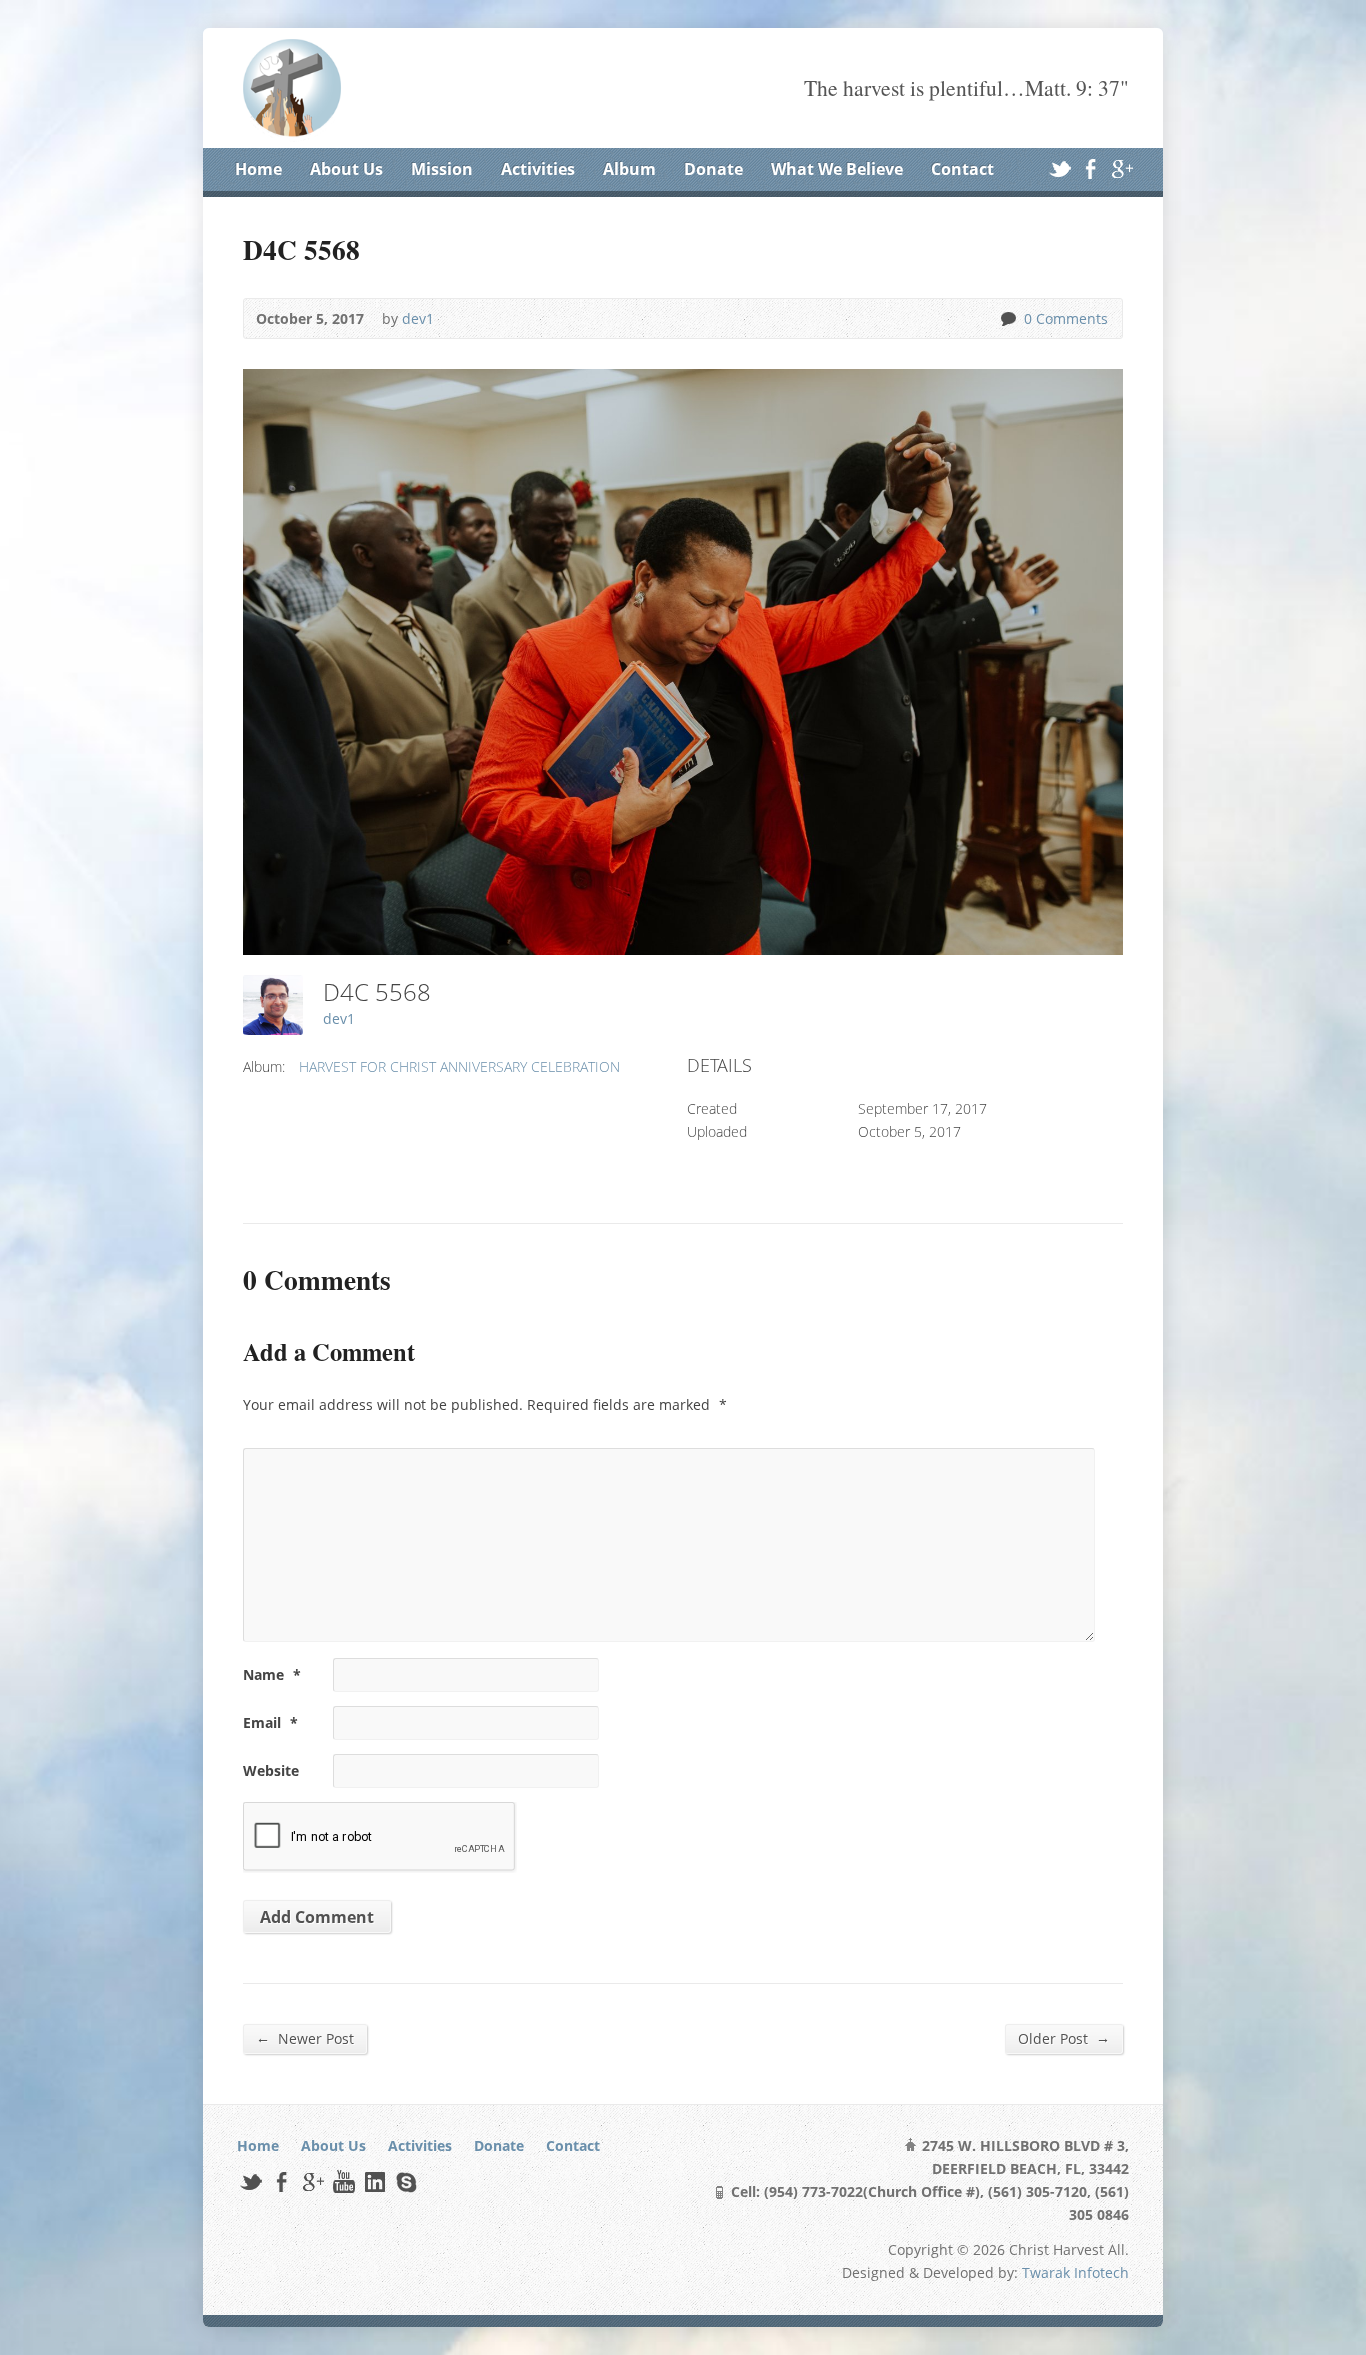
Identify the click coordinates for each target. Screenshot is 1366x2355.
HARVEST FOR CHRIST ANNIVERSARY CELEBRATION (459, 1066)
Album (629, 169)
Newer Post (305, 2038)
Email (270, 1722)
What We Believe (837, 169)
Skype (405, 2181)
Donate (713, 169)
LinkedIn (374, 2181)
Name (272, 1674)
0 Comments (1007, 318)
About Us (346, 169)
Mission (442, 169)
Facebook (1090, 168)
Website (271, 1770)
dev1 (418, 318)
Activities (538, 169)
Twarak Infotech (1075, 2272)
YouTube (343, 2181)
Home (258, 169)
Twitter (1059, 168)
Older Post (1064, 2038)
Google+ (1121, 168)
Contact (962, 169)
